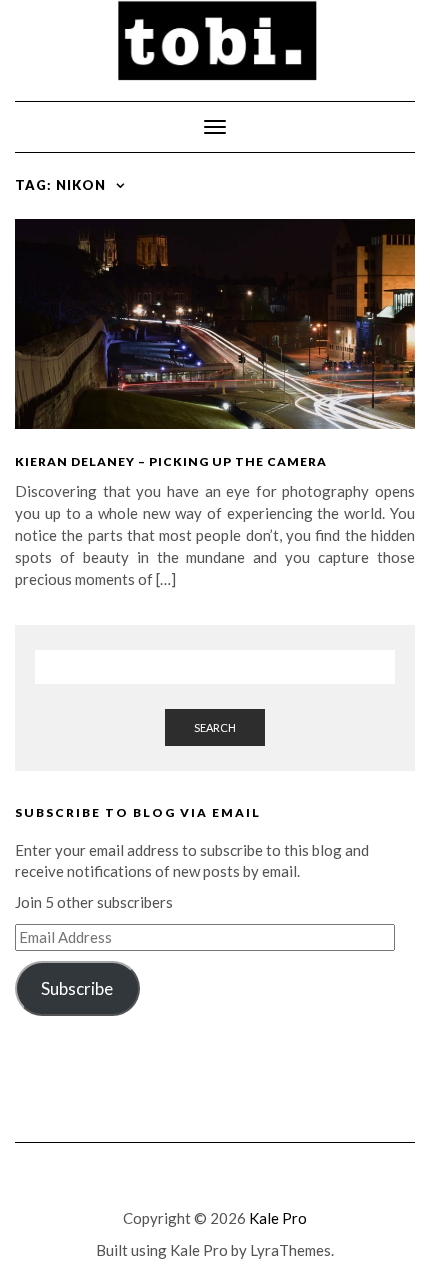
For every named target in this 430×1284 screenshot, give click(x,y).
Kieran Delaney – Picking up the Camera (171, 461)
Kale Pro (278, 1218)
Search (215, 727)
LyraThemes (290, 1250)
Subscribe (77, 988)
